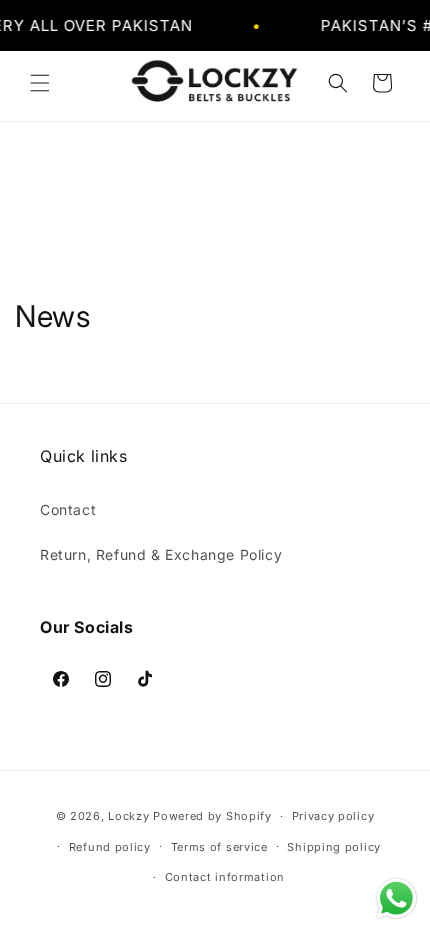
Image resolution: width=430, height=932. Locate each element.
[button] (40, 83)
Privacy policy (333, 816)
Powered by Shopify (212, 816)
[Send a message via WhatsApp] (396, 898)
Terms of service (219, 847)
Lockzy (128, 816)
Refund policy (110, 847)
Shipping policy (334, 847)
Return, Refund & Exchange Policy (161, 554)
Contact (68, 509)
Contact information (225, 877)
